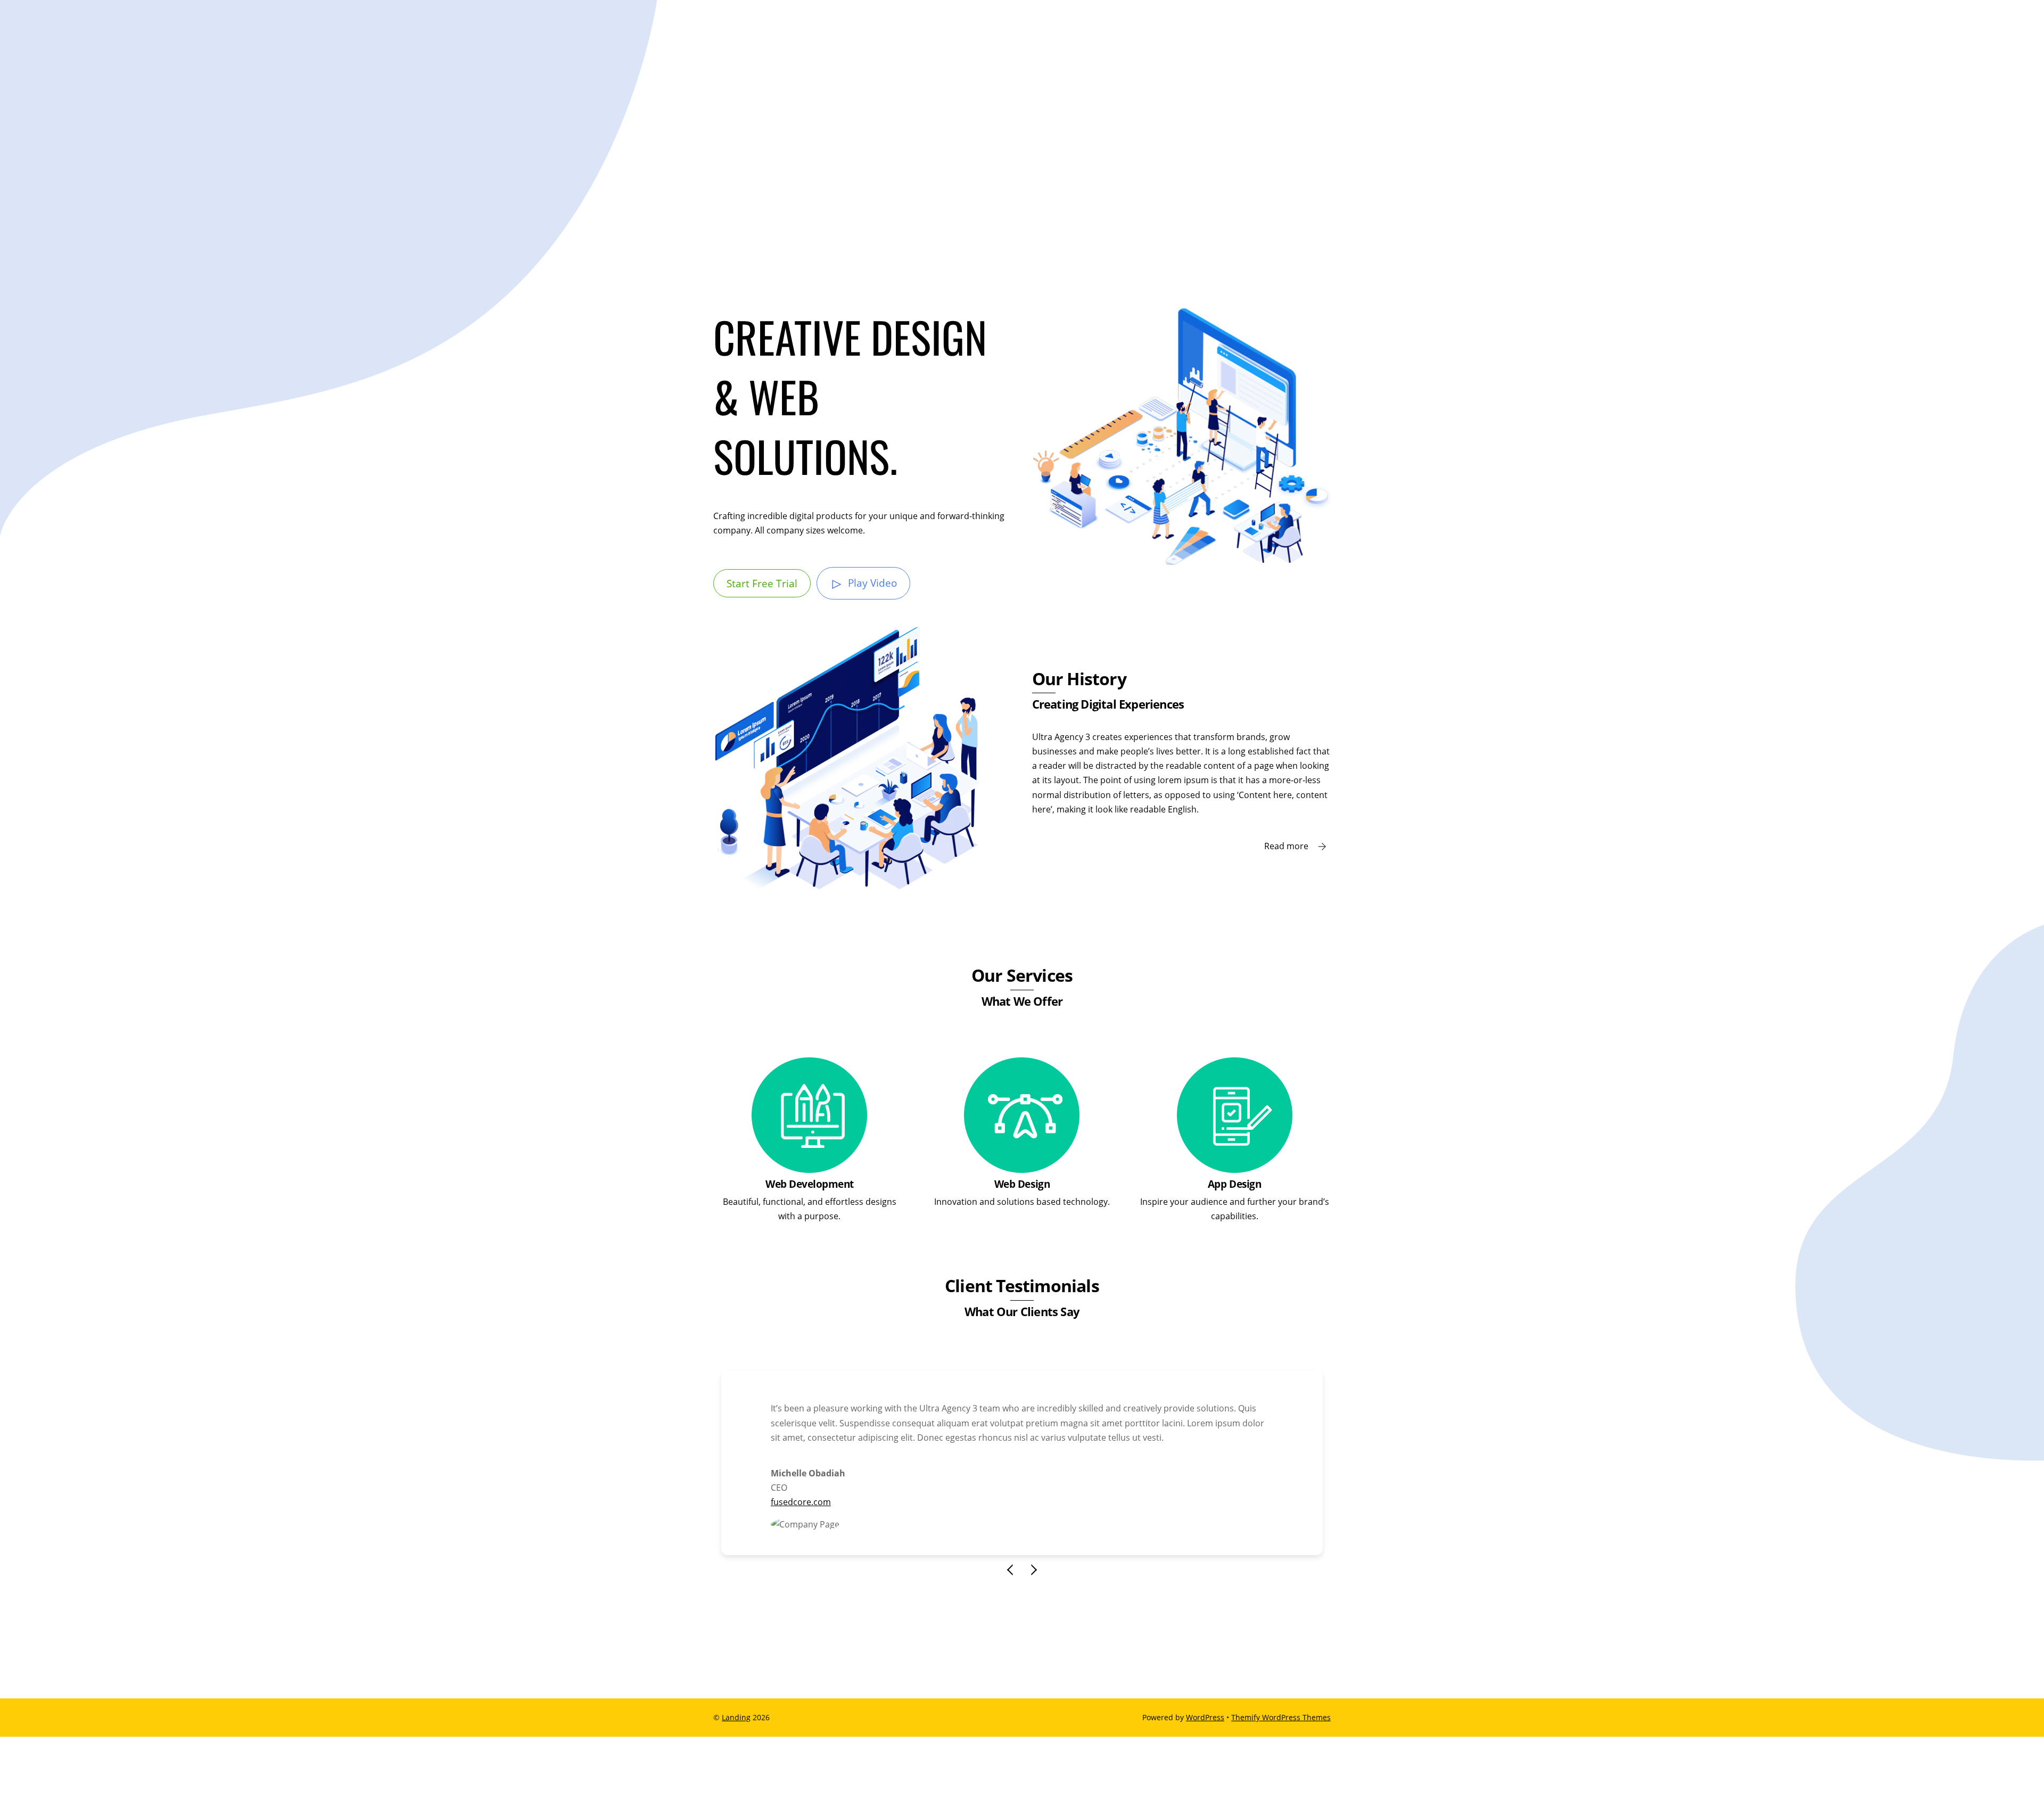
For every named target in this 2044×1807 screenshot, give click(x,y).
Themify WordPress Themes (1281, 1717)
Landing (736, 1717)
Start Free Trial (762, 583)
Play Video (872, 583)
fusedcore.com (801, 1502)
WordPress (1205, 1717)
